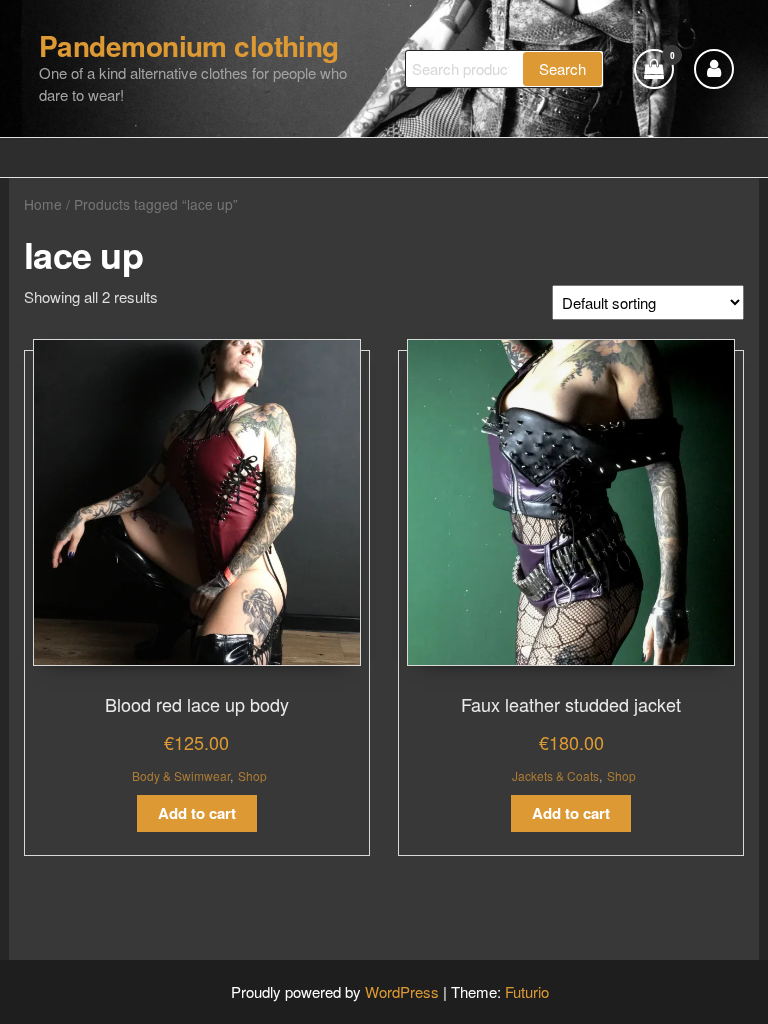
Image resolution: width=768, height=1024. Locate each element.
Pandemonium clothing (189, 45)
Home (43, 204)
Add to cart (197, 813)
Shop (252, 775)
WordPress (402, 991)
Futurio (527, 991)
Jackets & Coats (555, 775)
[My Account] (714, 69)
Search (562, 68)
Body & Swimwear (181, 775)
